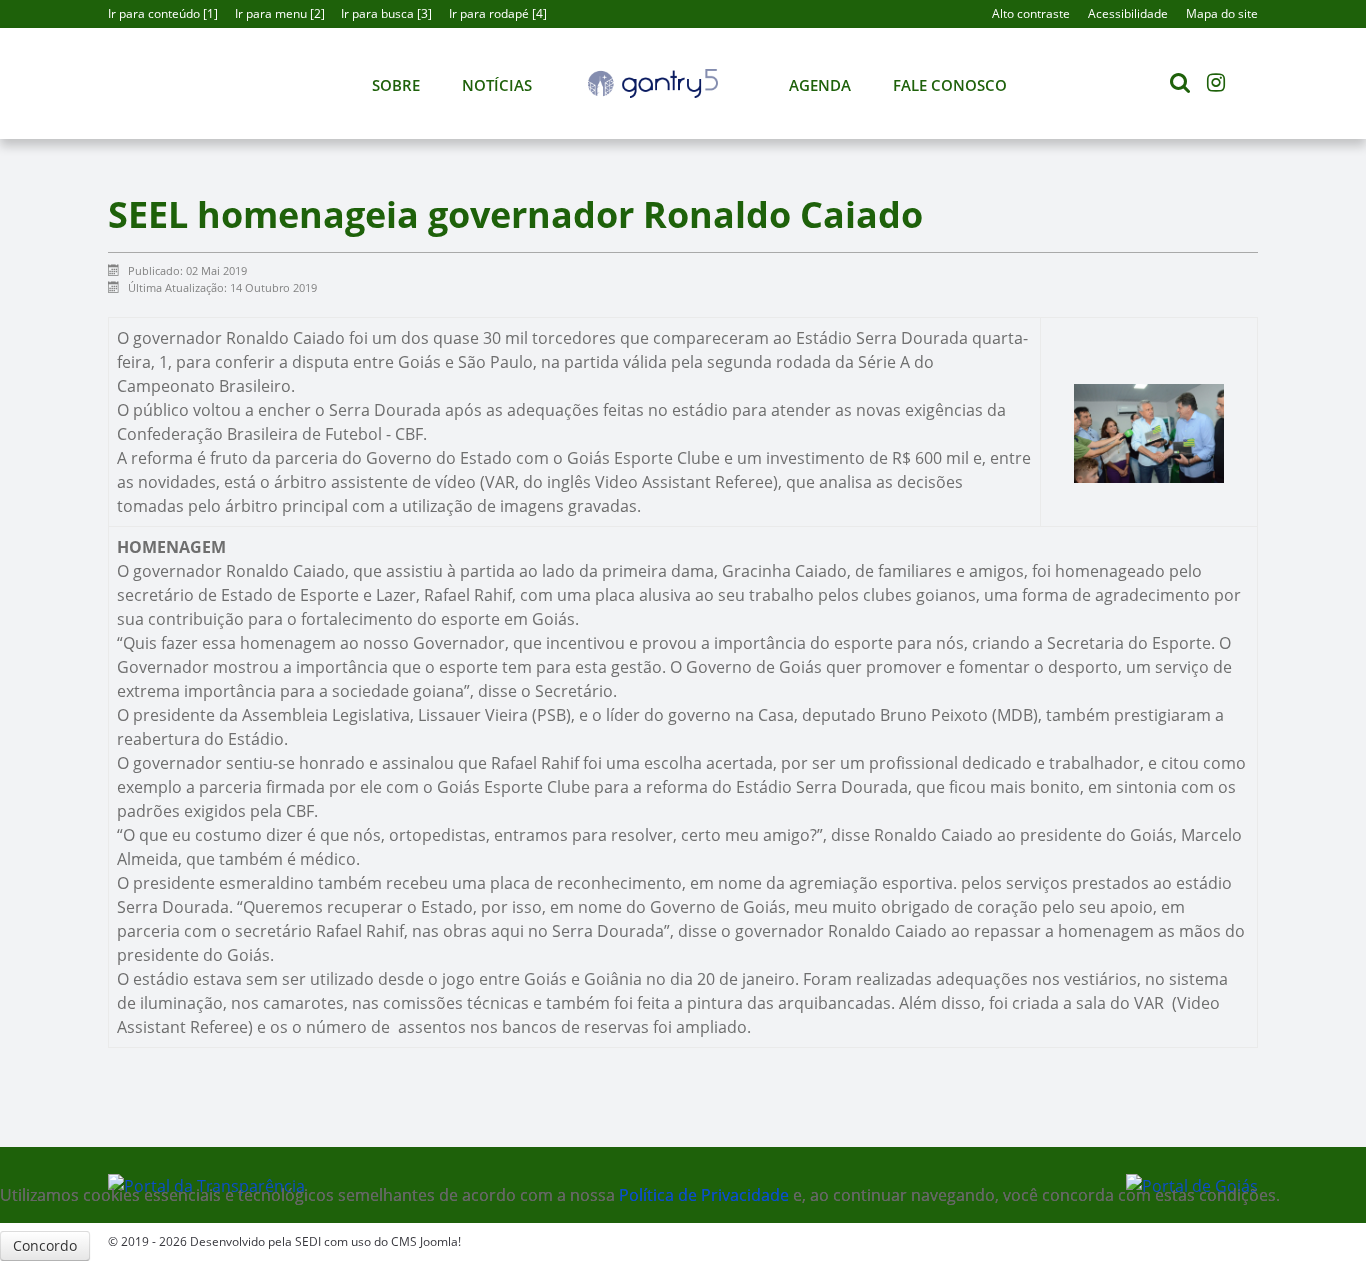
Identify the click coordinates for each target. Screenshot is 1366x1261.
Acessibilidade (1128, 13)
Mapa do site (1222, 13)
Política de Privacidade (706, 1195)
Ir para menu (278, 13)
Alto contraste (1031, 13)
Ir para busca (384, 13)
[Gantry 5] (653, 83)
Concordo (45, 1245)
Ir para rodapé (496, 13)
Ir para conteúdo (161, 13)
